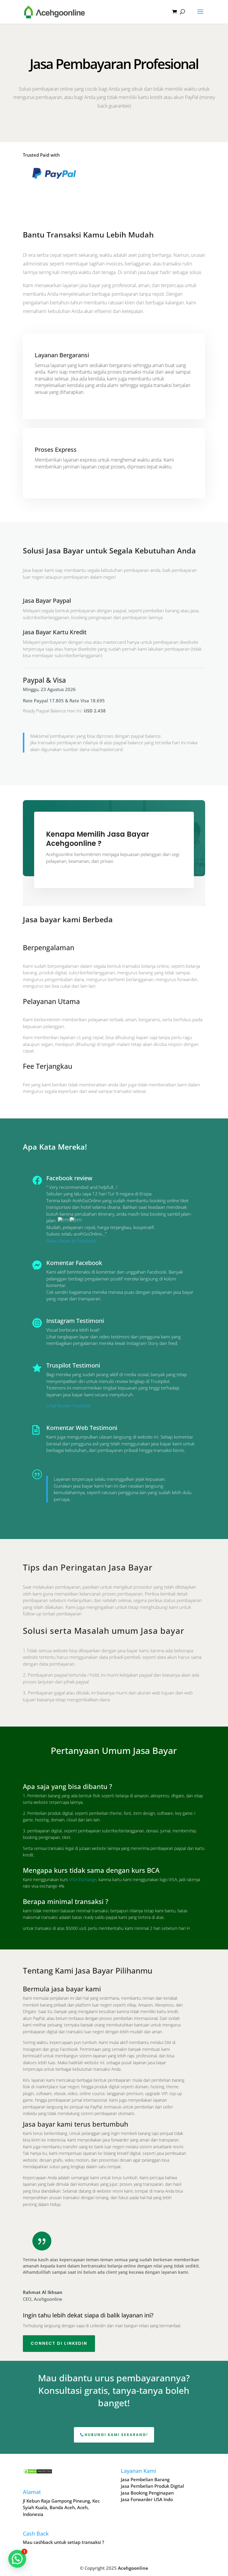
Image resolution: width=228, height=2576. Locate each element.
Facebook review (69, 1178)
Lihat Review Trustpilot (69, 1406)
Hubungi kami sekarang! (116, 2435)
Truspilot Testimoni (73, 1365)
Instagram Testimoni (75, 1321)
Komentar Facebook (74, 1263)
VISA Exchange (83, 1879)
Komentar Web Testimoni (82, 1428)
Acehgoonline (133, 2568)
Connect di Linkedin (59, 2343)
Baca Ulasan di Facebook (71, 1241)
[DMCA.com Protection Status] (38, 2473)
